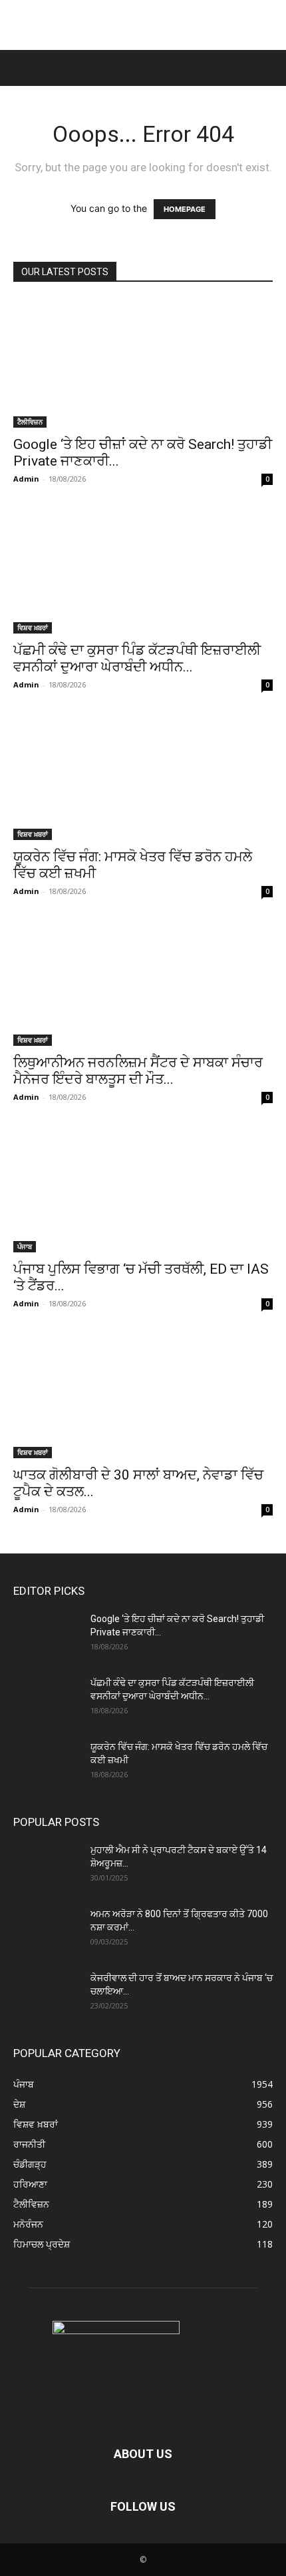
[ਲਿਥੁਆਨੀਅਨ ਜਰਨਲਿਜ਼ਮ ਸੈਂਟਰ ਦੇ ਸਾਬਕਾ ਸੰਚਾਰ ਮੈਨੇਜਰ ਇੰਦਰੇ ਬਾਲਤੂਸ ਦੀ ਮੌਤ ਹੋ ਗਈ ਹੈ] (143, 982)
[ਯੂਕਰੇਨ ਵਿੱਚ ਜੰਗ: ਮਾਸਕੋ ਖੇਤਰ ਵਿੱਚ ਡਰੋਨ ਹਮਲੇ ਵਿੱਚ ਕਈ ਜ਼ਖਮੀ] (143, 776)
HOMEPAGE (185, 209)
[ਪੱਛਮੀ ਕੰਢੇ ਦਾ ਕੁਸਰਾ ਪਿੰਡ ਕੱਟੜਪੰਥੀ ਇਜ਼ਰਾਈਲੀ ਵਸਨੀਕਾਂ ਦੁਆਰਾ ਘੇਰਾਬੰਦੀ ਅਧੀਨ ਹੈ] (143, 570)
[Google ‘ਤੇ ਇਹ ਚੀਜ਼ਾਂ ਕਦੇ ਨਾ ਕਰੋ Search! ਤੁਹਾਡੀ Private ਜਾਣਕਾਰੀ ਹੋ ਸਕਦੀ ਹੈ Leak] (143, 363)
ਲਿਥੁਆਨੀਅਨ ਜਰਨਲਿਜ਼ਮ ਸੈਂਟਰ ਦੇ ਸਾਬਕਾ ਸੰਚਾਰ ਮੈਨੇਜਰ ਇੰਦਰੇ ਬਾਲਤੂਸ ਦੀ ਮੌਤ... (138, 1071)
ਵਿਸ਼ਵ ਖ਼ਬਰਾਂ (33, 628)
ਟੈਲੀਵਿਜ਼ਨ (30, 422)
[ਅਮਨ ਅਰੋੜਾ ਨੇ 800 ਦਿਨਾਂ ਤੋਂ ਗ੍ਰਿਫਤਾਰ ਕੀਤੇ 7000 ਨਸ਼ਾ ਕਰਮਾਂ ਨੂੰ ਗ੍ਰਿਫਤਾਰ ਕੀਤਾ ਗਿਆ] (47, 1931)
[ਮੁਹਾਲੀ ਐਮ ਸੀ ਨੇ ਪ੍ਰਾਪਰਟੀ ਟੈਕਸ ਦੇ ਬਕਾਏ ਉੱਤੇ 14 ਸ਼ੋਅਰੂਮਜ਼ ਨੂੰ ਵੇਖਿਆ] (47, 1867)
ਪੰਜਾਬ (25, 1246)
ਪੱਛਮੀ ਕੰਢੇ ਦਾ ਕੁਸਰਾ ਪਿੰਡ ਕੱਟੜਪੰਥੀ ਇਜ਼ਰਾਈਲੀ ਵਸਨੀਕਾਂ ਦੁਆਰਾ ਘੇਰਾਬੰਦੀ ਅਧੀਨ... (137, 658)
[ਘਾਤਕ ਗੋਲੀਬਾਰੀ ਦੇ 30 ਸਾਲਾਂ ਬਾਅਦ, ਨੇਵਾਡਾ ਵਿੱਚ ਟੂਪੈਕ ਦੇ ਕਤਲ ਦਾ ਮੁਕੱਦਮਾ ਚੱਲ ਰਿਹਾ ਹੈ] (143, 1395)
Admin (26, 479)
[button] (21, 68)
